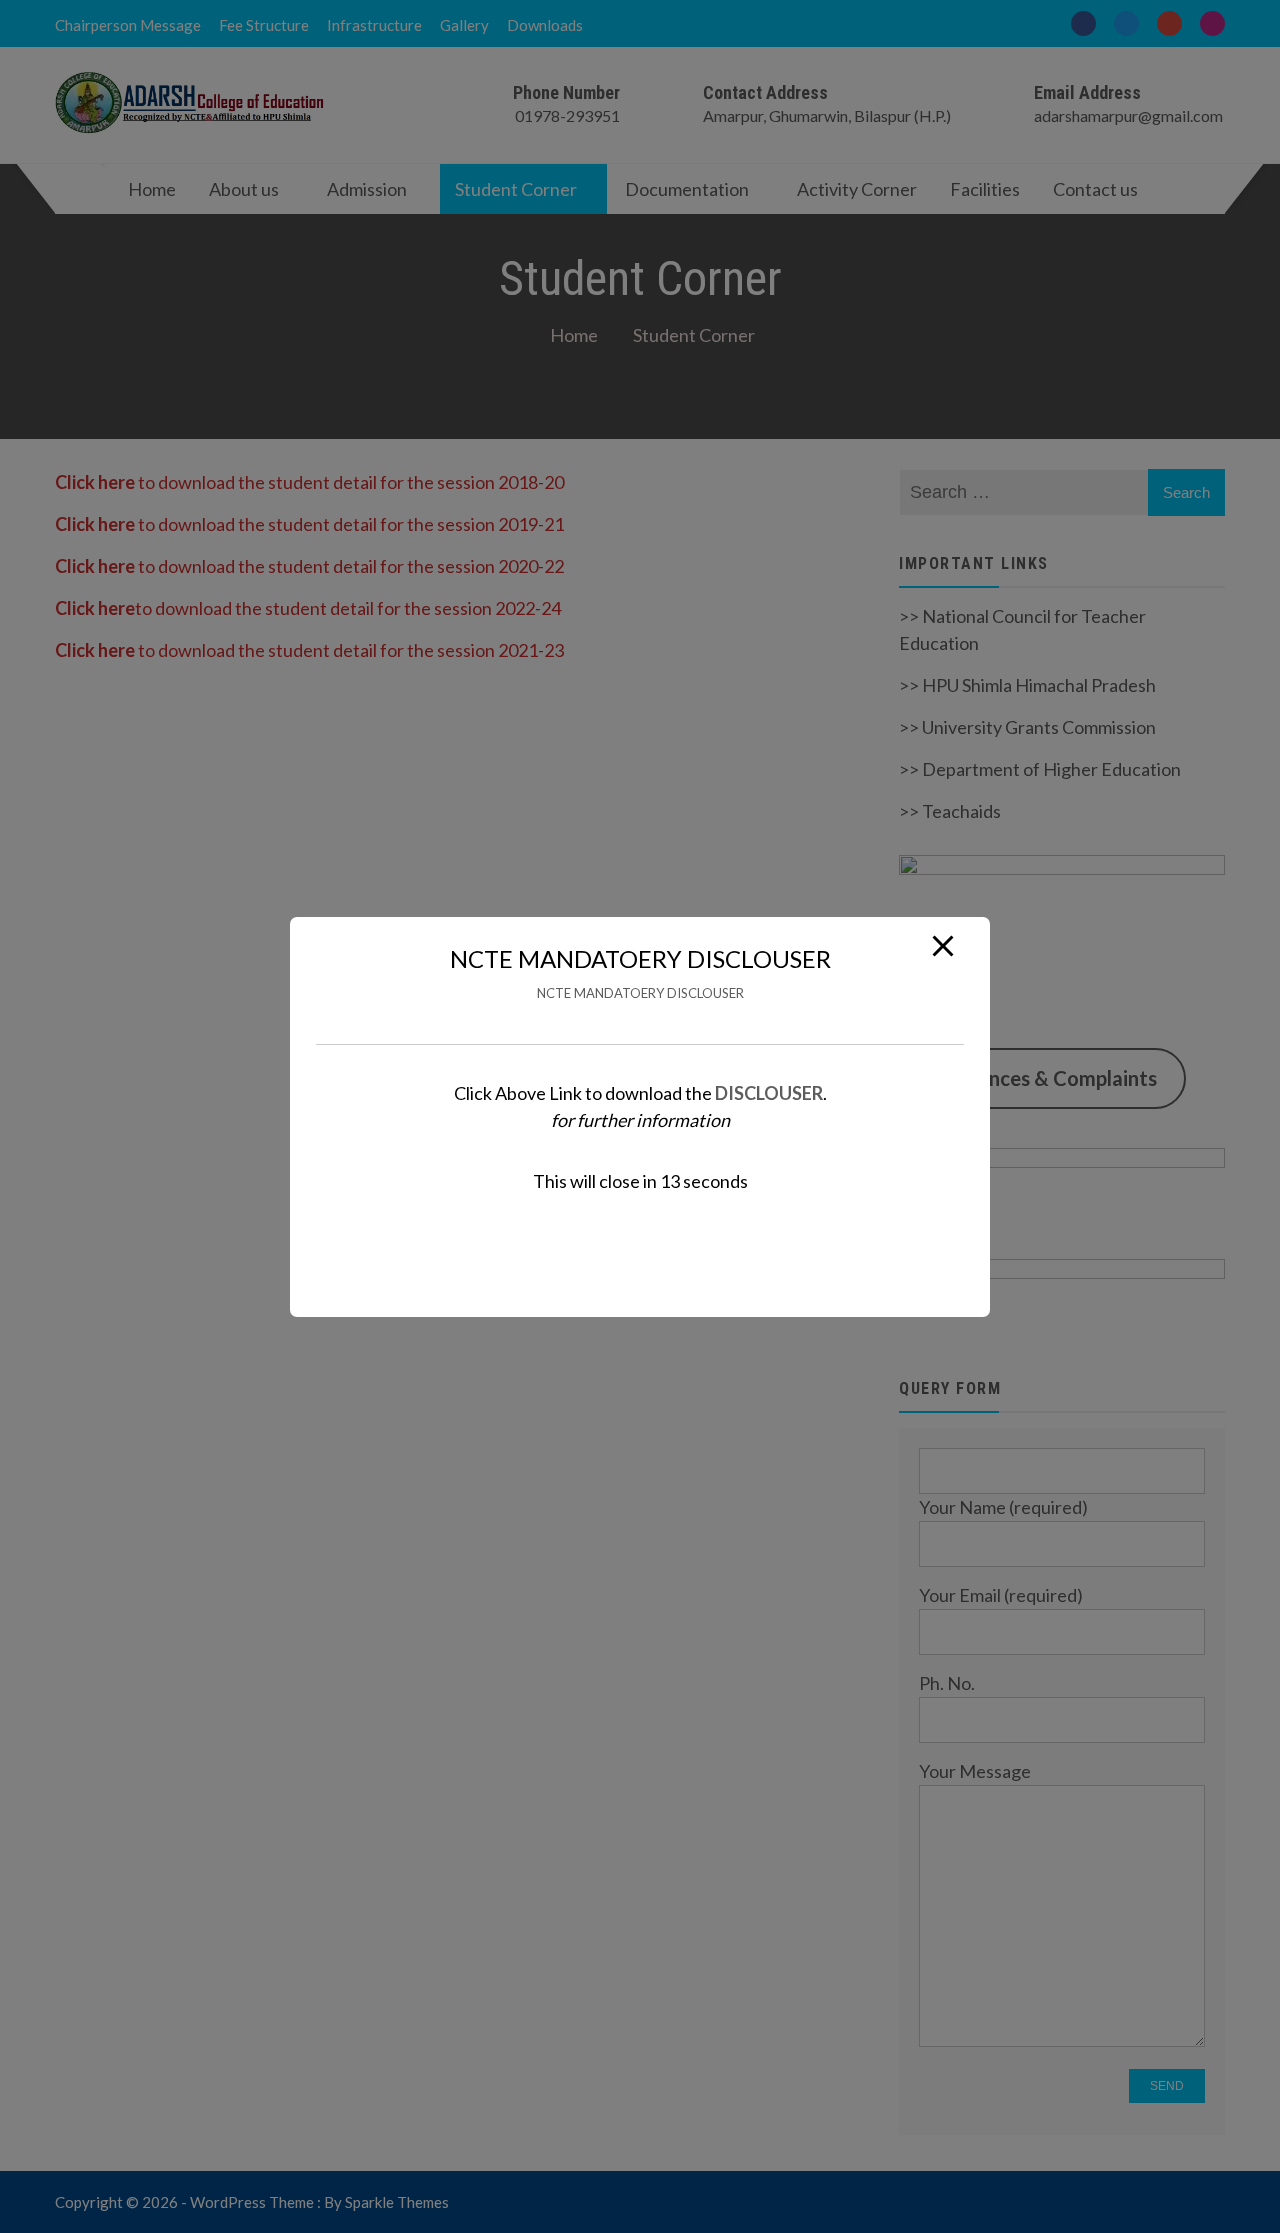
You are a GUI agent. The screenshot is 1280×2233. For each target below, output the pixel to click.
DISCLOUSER (769, 1092)
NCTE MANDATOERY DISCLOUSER (640, 993)
